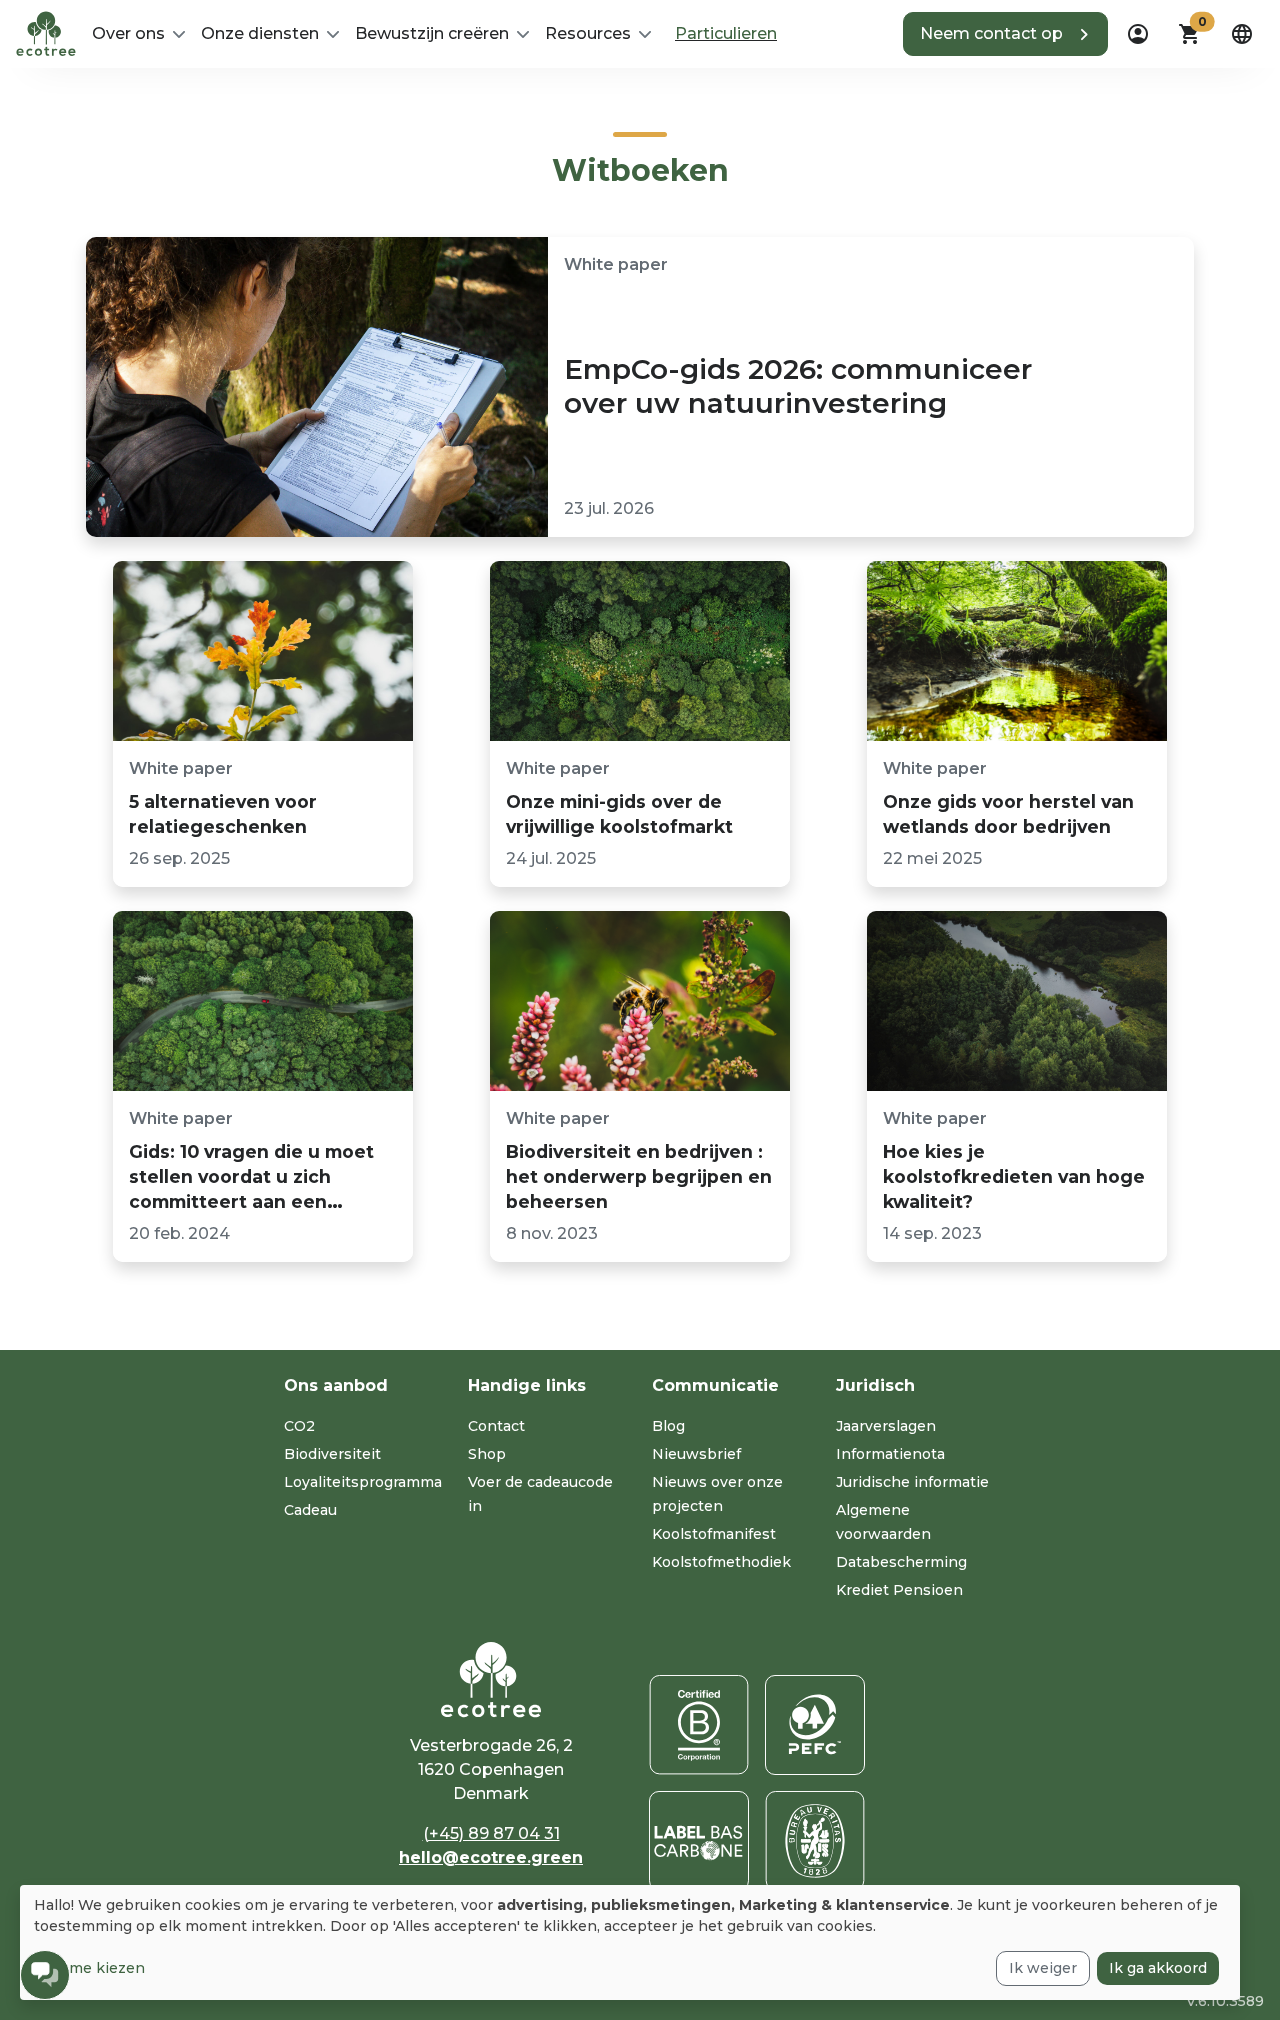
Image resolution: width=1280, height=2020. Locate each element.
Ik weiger (1043, 1968)
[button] (1005, 34)
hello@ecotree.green (491, 1857)
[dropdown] (1138, 34)
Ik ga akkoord (1158, 1968)
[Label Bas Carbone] (699, 1841)
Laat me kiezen (89, 1968)
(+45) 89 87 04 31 (491, 1833)
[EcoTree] (46, 32)
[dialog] (630, 1942)
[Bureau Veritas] (815, 1841)
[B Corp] (699, 1725)
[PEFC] (815, 1725)
